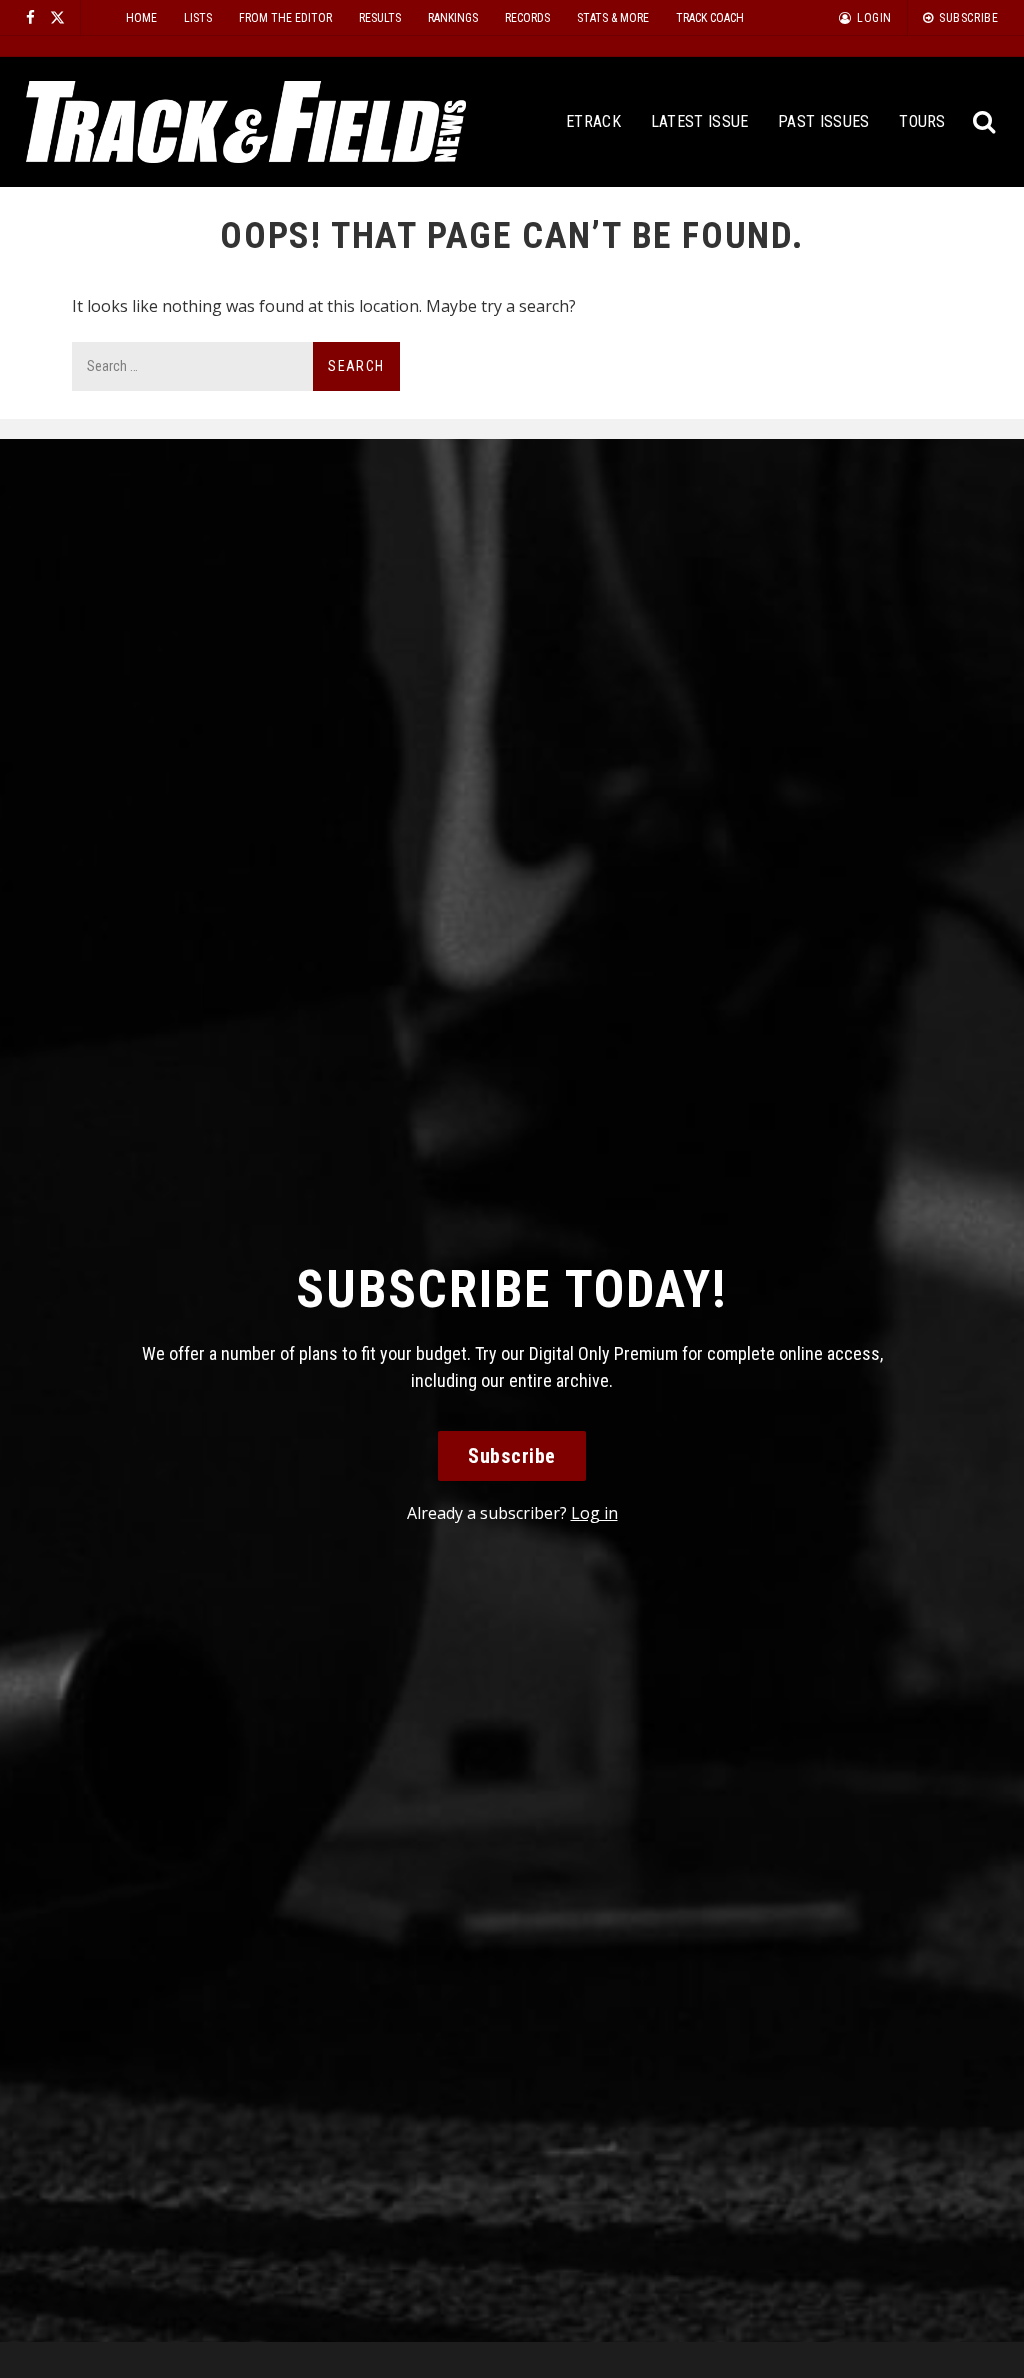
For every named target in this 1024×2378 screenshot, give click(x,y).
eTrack (593, 121)
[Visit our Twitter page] (57, 17)
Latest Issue (700, 121)
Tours (922, 121)
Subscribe (512, 1456)
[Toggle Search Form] (984, 122)
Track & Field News (246, 122)
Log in (594, 1513)
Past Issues (824, 121)
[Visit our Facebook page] (30, 17)
